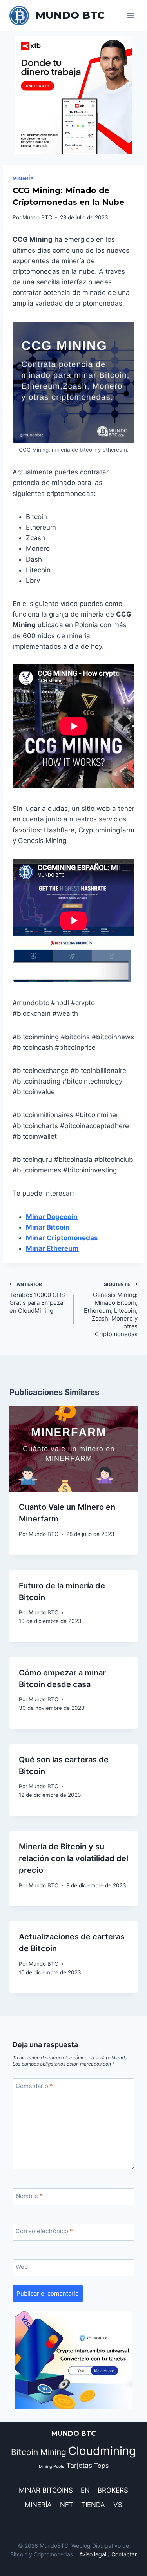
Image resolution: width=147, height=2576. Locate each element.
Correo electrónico (44, 2231)
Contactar (124, 2554)
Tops (101, 2466)
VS (118, 2505)
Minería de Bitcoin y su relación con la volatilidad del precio (73, 1858)
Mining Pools (52, 2467)
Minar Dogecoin (52, 1217)
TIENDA (93, 2505)
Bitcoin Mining (39, 2452)
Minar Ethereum (52, 1248)
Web (22, 2267)
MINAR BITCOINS (46, 2490)
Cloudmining (102, 2451)
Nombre (29, 2196)
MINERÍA (23, 178)
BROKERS (113, 2490)
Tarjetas (79, 2465)
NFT (67, 2505)
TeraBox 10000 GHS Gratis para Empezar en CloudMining (37, 1298)
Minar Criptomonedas (62, 1238)
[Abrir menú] (130, 15)
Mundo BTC (37, 217)
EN (85, 2490)
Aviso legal (93, 2554)
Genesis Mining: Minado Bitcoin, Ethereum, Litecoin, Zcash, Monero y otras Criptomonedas (111, 1310)
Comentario (34, 2086)
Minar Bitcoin (48, 1227)
